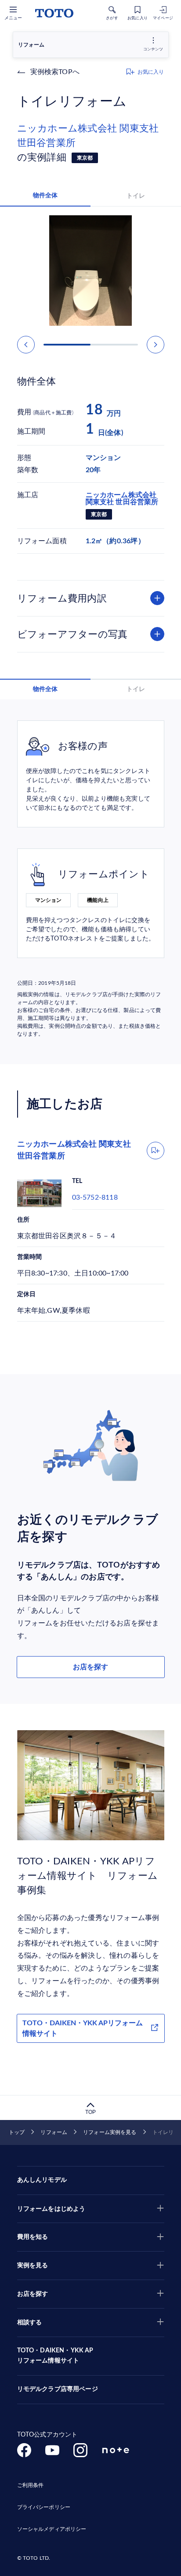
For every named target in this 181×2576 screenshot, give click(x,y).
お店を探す (90, 1667)
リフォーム (54, 2132)
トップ (17, 2132)
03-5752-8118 (95, 1197)
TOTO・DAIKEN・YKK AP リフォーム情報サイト (55, 2356)
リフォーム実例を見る (110, 2132)
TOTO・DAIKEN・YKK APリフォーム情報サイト (83, 2028)
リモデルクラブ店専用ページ (58, 2389)
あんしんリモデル (42, 2180)
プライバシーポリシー (44, 2507)
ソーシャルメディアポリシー (52, 2529)
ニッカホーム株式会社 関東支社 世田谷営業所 (88, 136)
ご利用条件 (31, 2485)
